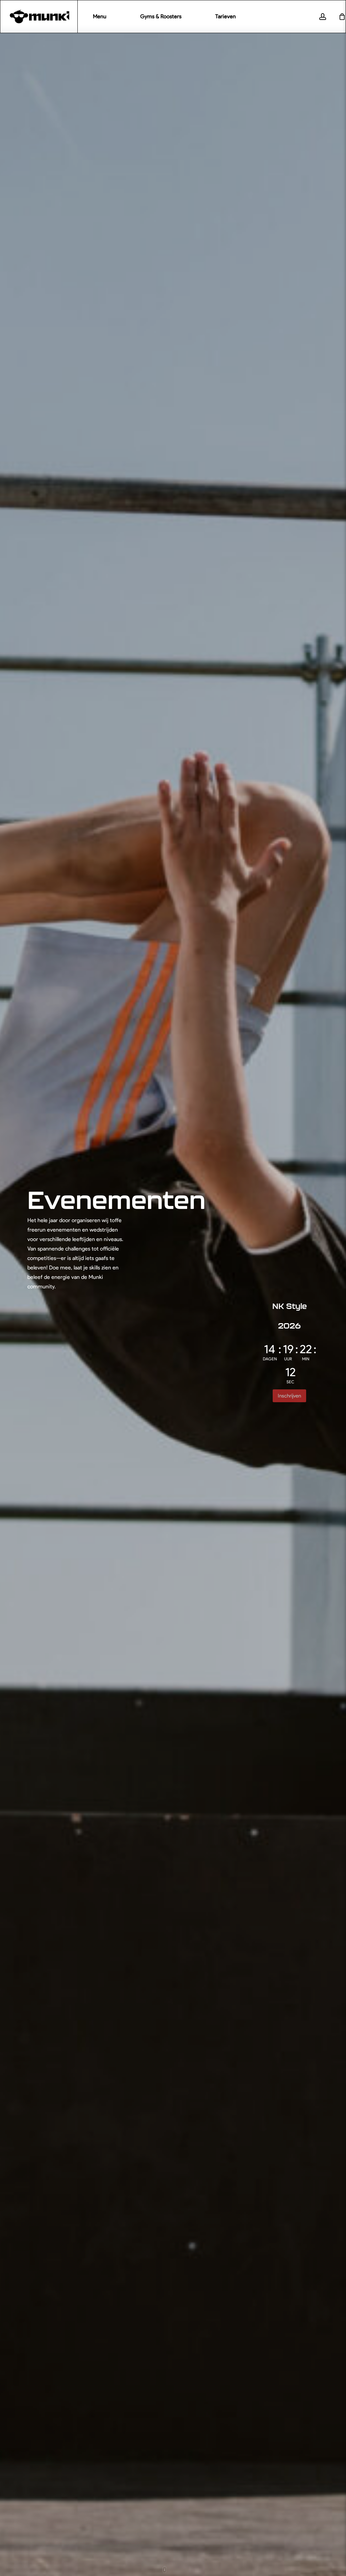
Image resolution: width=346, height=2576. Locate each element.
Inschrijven (289, 1396)
